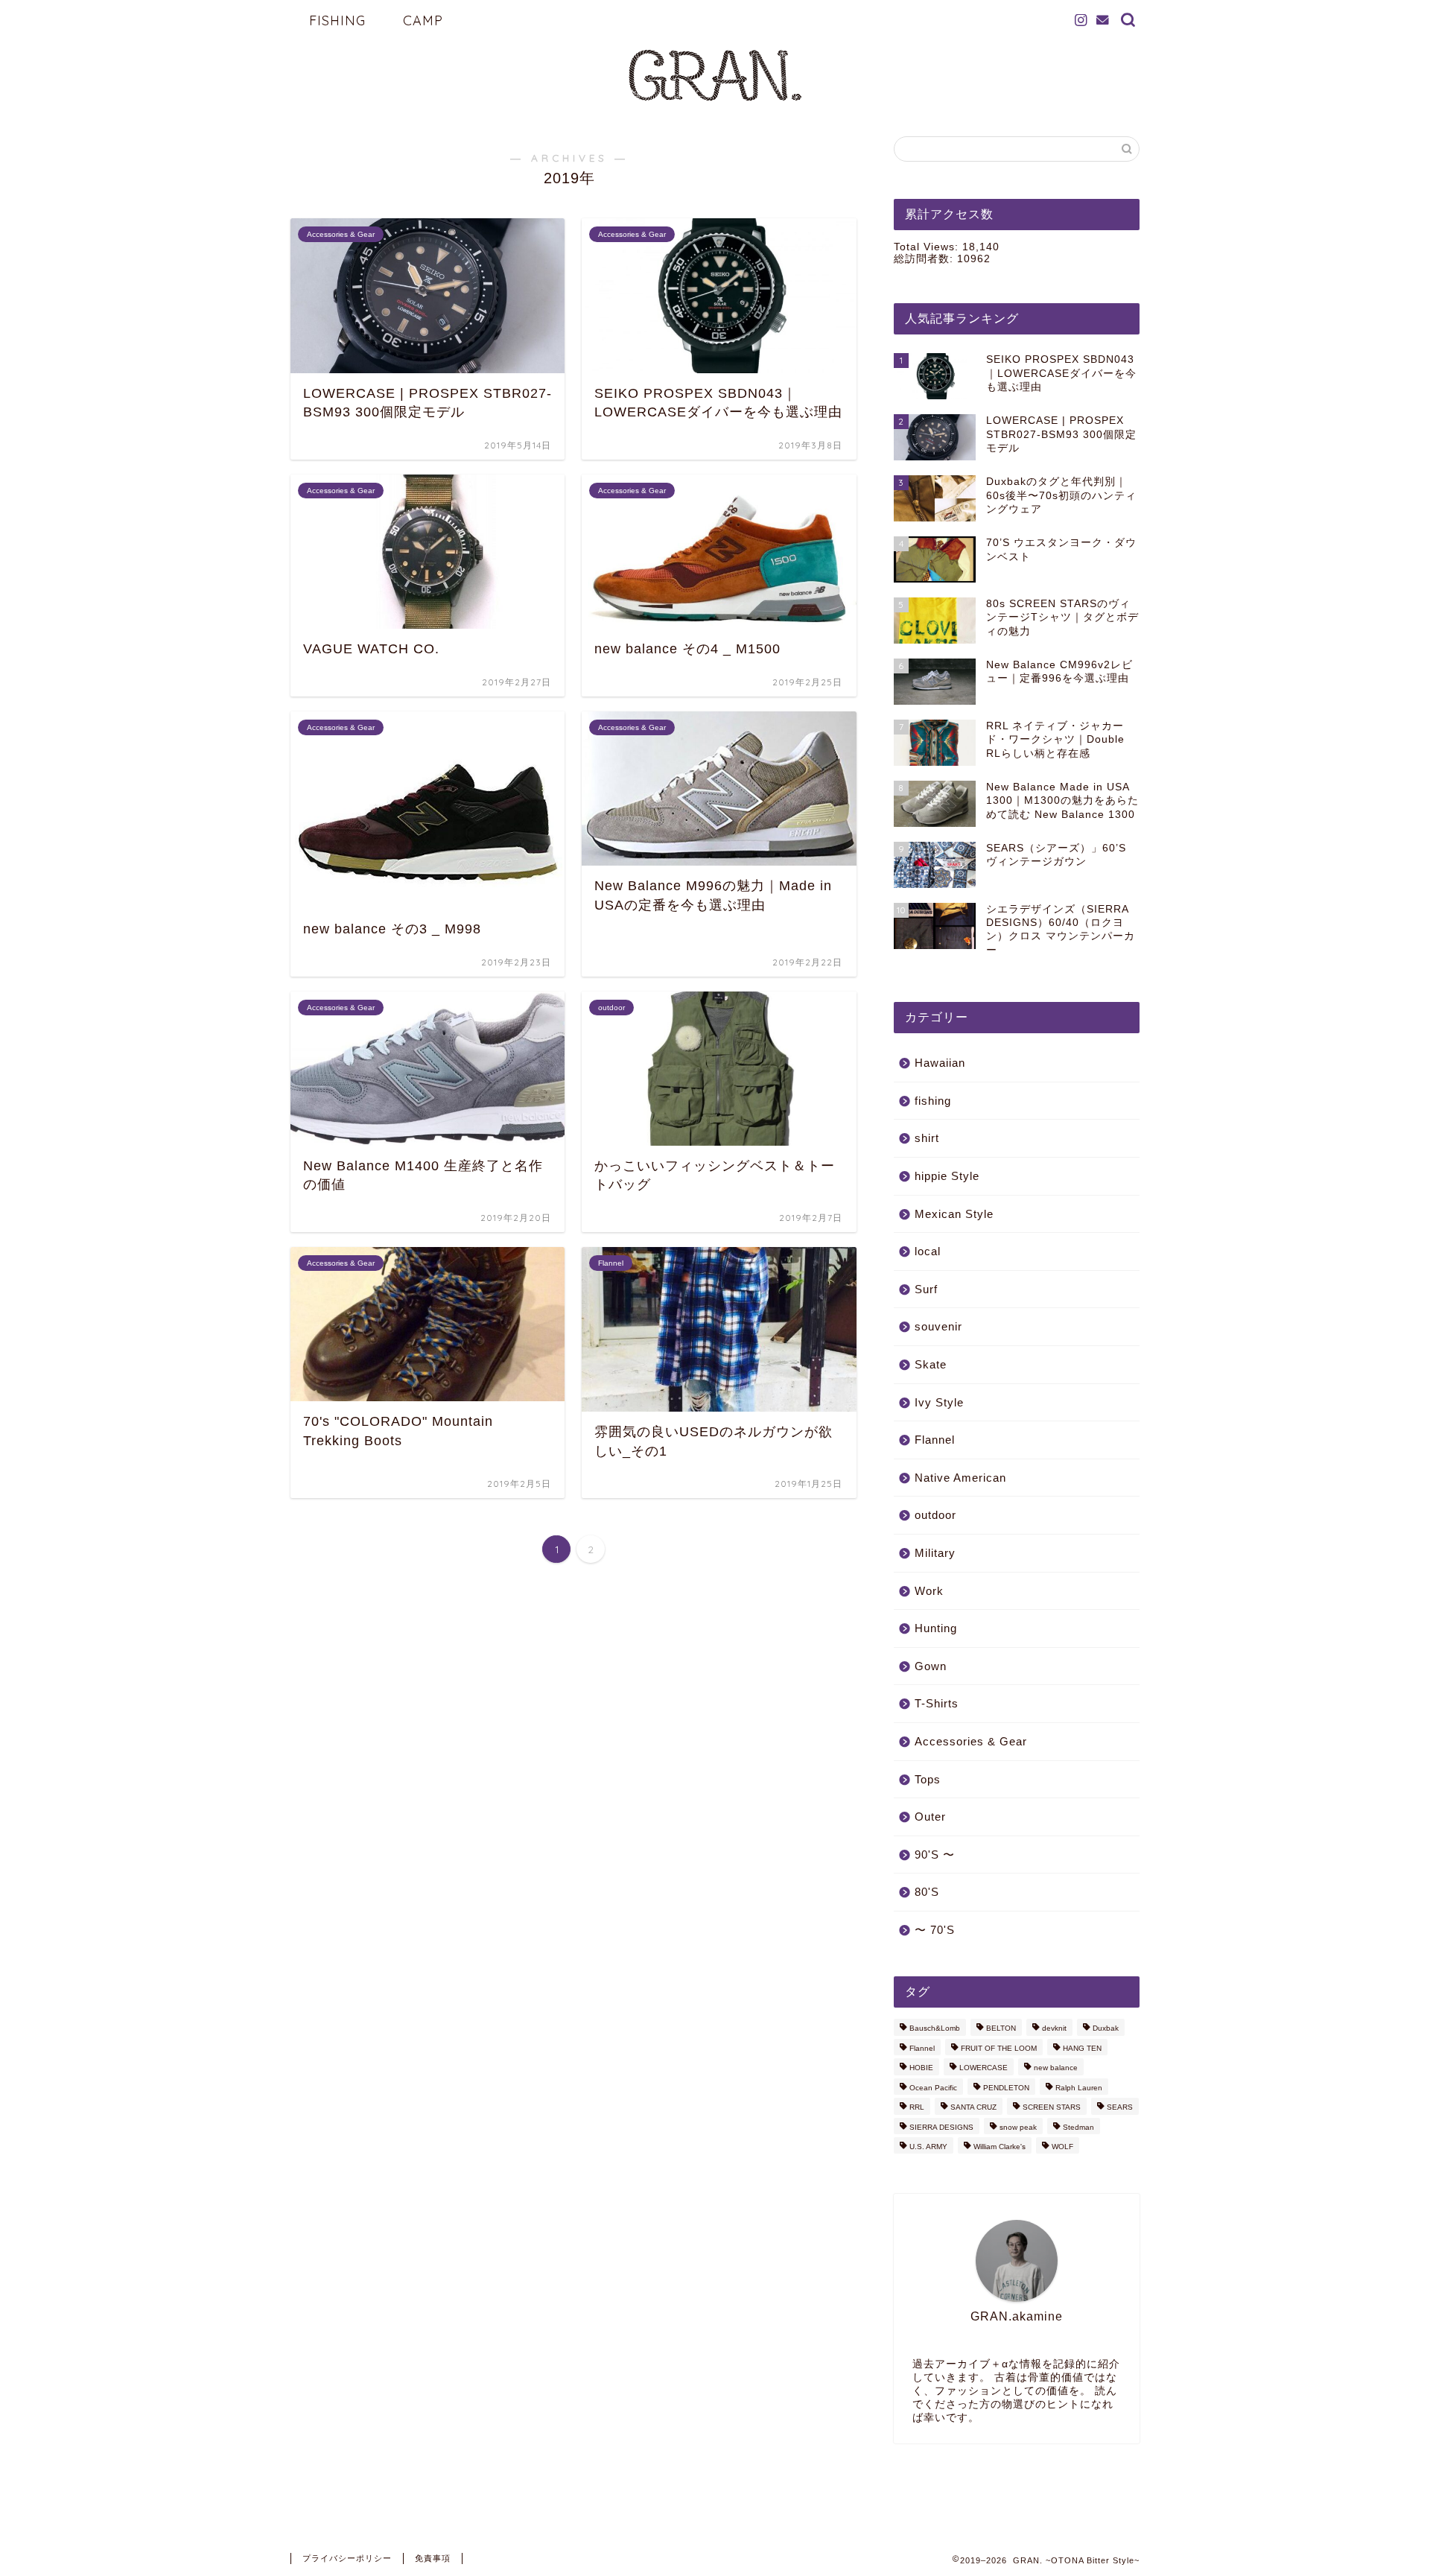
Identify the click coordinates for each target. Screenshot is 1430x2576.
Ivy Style (939, 1402)
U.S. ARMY (928, 2147)
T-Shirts (937, 1703)
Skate (931, 1364)
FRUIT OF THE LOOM (999, 2048)
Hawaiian (940, 1063)
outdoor (935, 1515)
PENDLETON (1006, 2088)
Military (935, 1553)
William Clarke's (1000, 2147)
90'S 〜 (935, 1855)
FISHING (337, 20)
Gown (931, 1666)
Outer (930, 1817)
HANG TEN (1082, 2048)
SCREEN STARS (1052, 2108)
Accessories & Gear (971, 1741)
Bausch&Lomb (935, 2029)
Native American (960, 1478)
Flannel (935, 1440)
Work (929, 1591)
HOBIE (921, 2068)
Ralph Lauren (1079, 2088)
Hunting (936, 1628)
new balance (1056, 2068)
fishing (933, 1101)
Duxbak (1106, 2029)
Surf (926, 1289)
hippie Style (947, 1176)
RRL (917, 2108)
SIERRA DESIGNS (941, 2127)
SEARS (1120, 2108)
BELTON (1001, 2029)
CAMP (423, 20)
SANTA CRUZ (973, 2108)
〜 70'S (935, 1930)
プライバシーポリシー (347, 2558)
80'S (927, 1892)
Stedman (1078, 2127)
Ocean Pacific (933, 2088)
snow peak (1018, 2127)
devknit (1054, 2029)
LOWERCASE (983, 2068)
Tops (928, 1779)
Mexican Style (954, 1214)
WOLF (1062, 2147)
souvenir (938, 1326)
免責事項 (433, 2558)
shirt (927, 1138)
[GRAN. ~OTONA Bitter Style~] (715, 100)
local (928, 1251)
